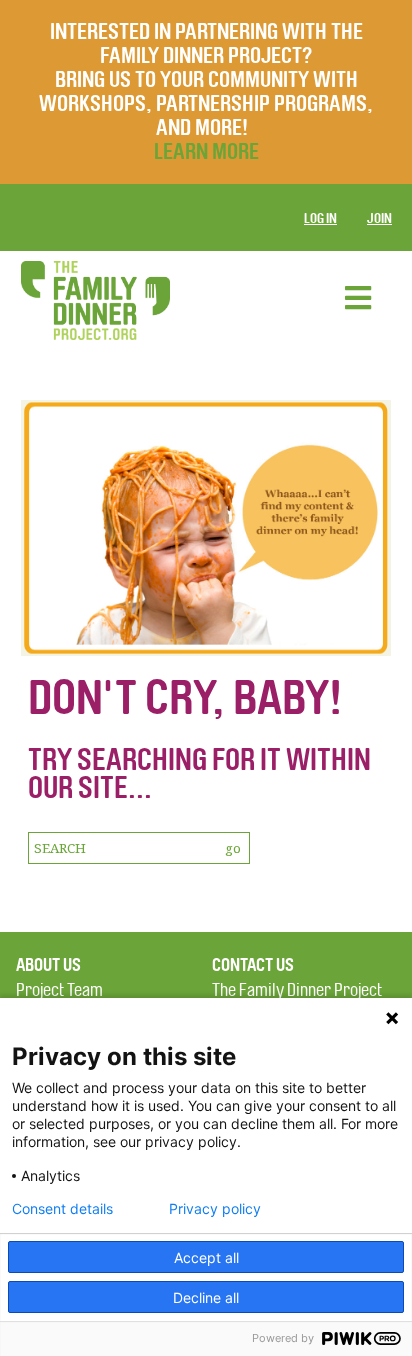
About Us (48, 965)
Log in (320, 218)
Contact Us (253, 965)
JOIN (379, 218)
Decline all (206, 1297)
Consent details (62, 1209)
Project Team (59, 990)
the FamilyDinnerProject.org (95, 300)
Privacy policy (215, 1209)
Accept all (206, 1257)
